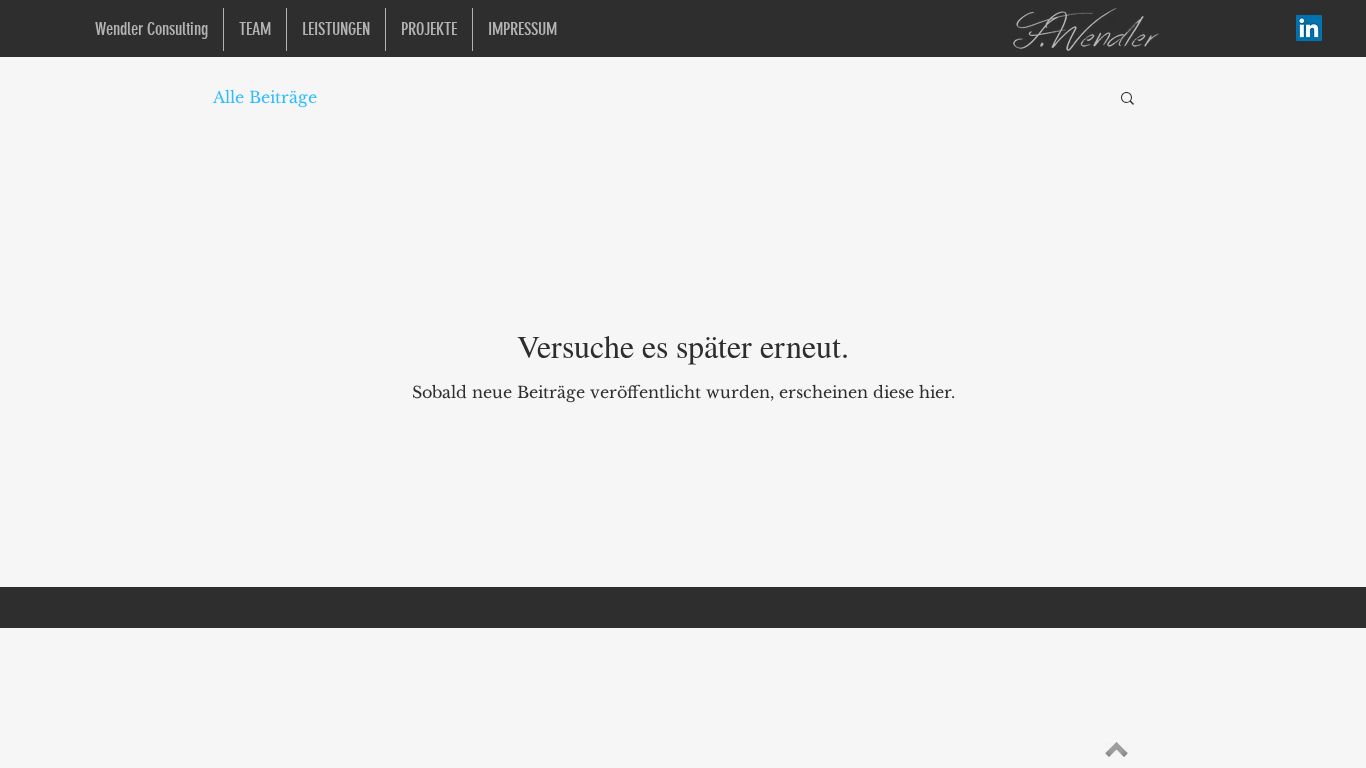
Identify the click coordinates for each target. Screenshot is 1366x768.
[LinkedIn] (1309, 28)
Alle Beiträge (265, 97)
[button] (1127, 99)
